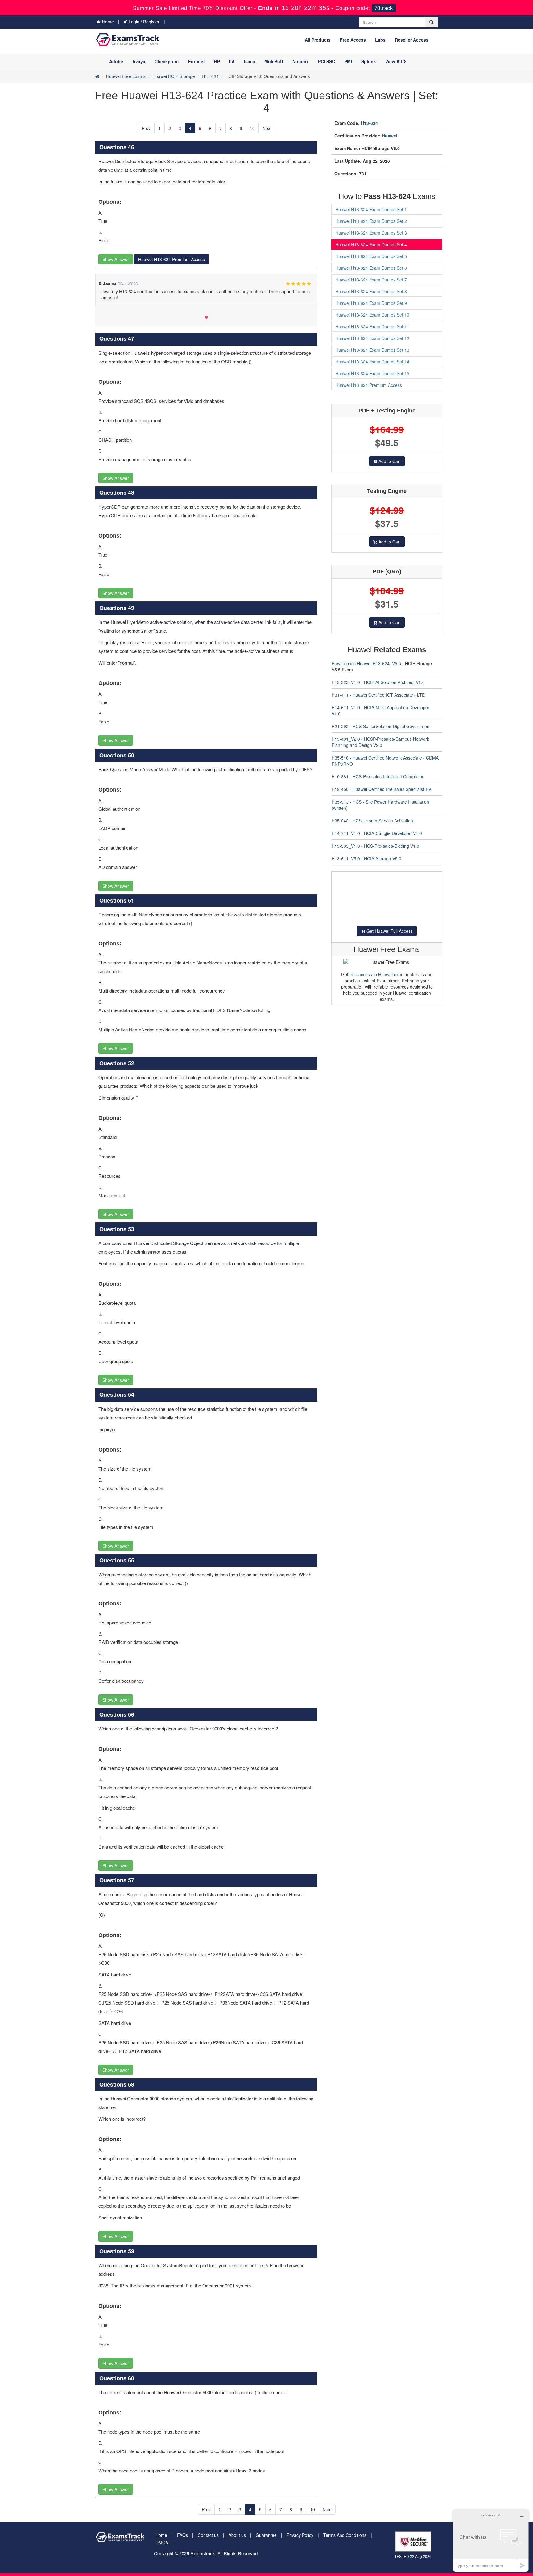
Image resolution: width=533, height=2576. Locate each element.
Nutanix (301, 61)
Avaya (139, 61)
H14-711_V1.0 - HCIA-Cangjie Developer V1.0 (377, 833)
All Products (318, 40)
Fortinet (196, 61)
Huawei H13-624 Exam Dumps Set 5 (371, 256)
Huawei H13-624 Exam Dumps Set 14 (372, 362)
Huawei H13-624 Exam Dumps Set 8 (371, 291)
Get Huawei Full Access (389, 931)
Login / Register (143, 22)
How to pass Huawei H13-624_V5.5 (366, 663)
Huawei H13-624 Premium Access (171, 259)
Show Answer (116, 259)
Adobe (116, 61)
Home (107, 22)
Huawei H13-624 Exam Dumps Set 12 (372, 338)
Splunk (369, 61)
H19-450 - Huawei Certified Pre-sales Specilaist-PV (381, 789)
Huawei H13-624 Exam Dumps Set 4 (371, 244)
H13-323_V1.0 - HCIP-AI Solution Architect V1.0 (378, 682)
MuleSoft (274, 61)
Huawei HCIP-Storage (174, 76)
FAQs (182, 2535)
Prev (146, 128)
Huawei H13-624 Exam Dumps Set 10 (372, 315)
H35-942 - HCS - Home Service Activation (372, 821)
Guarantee (266, 2535)
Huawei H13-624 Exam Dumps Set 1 (371, 209)
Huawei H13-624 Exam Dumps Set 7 (371, 280)
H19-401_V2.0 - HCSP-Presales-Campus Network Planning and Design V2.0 (380, 742)
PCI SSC (326, 61)
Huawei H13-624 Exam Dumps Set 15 (372, 373)
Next (267, 128)
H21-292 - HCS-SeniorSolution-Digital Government (381, 726)
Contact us (208, 2535)
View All (394, 61)
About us (237, 2535)
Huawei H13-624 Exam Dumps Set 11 (372, 326)
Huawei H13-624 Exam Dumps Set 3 (371, 233)
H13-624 (210, 76)
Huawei (390, 136)
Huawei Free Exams (126, 76)
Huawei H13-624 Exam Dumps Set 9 (371, 303)
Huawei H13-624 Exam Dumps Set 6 (371, 268)
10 (252, 128)
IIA (232, 61)
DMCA (162, 2542)
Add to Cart (389, 461)
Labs (380, 40)
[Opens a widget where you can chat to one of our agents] (491, 2541)
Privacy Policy (300, 2535)
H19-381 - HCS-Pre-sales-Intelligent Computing (378, 776)
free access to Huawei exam (377, 974)
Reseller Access (412, 40)
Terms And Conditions (345, 2535)
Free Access (353, 40)
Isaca (250, 61)
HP (217, 61)
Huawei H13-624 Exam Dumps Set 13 (372, 350)
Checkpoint (167, 61)
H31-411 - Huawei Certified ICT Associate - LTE (378, 695)
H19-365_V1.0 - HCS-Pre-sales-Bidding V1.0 (375, 846)
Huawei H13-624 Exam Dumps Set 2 (371, 221)
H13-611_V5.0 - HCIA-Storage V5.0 (366, 858)
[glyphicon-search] (432, 22)
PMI (348, 61)
